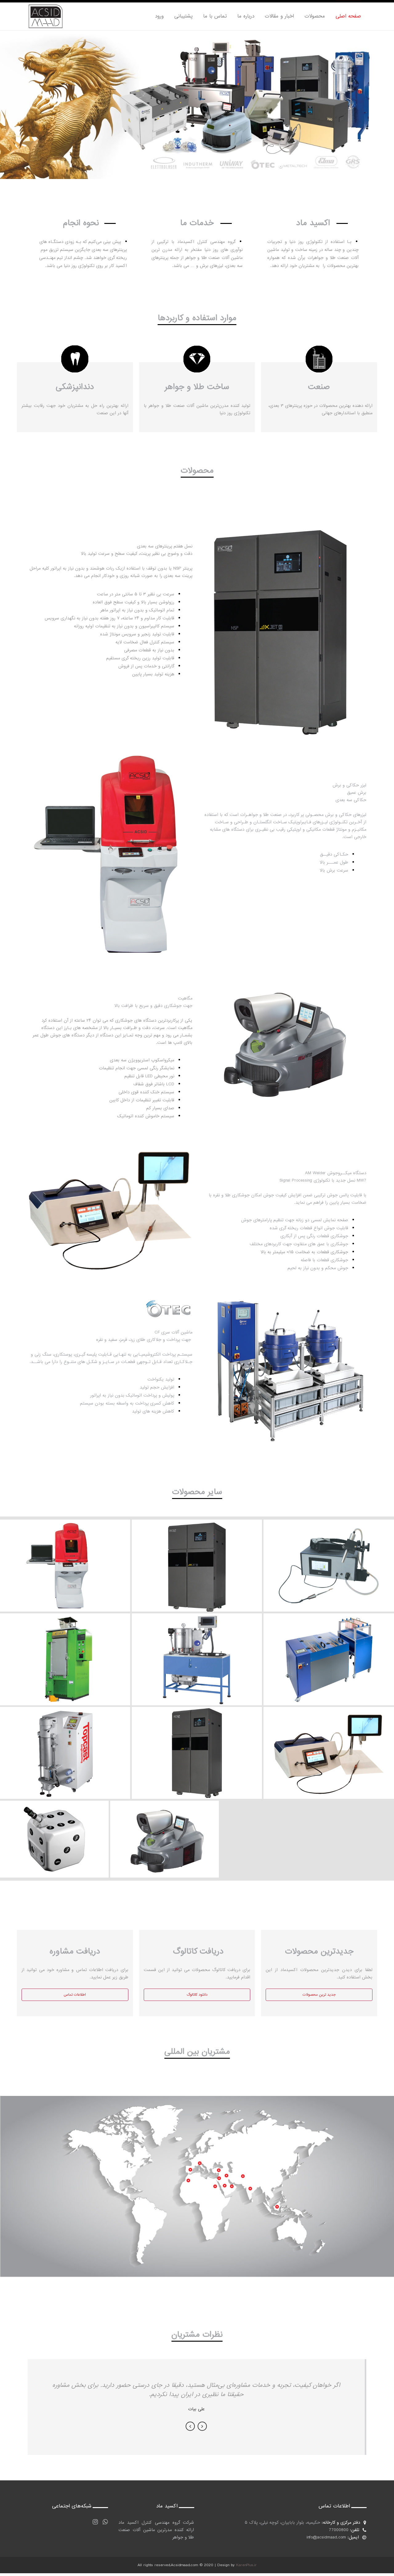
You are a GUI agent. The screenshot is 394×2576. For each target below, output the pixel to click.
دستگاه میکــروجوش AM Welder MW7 (329, 1742)
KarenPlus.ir (246, 2565)
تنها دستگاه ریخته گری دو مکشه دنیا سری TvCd (65, 1742)
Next (202, 2426)
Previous (190, 2426)
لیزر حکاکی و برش (65, 1555)
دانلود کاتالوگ (197, 1995)
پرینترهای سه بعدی (197, 1742)
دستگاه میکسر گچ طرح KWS (197, 1649)
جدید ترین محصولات (319, 1995)
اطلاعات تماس (75, 1995)
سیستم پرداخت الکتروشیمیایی (329, 1649)
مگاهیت (165, 1829)
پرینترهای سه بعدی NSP (197, 1555)
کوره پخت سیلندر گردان (65, 1649)
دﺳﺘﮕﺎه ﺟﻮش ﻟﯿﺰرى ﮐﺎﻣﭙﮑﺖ (54, 1829)
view (65, 1573)
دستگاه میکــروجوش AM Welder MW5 (329, 1555)
